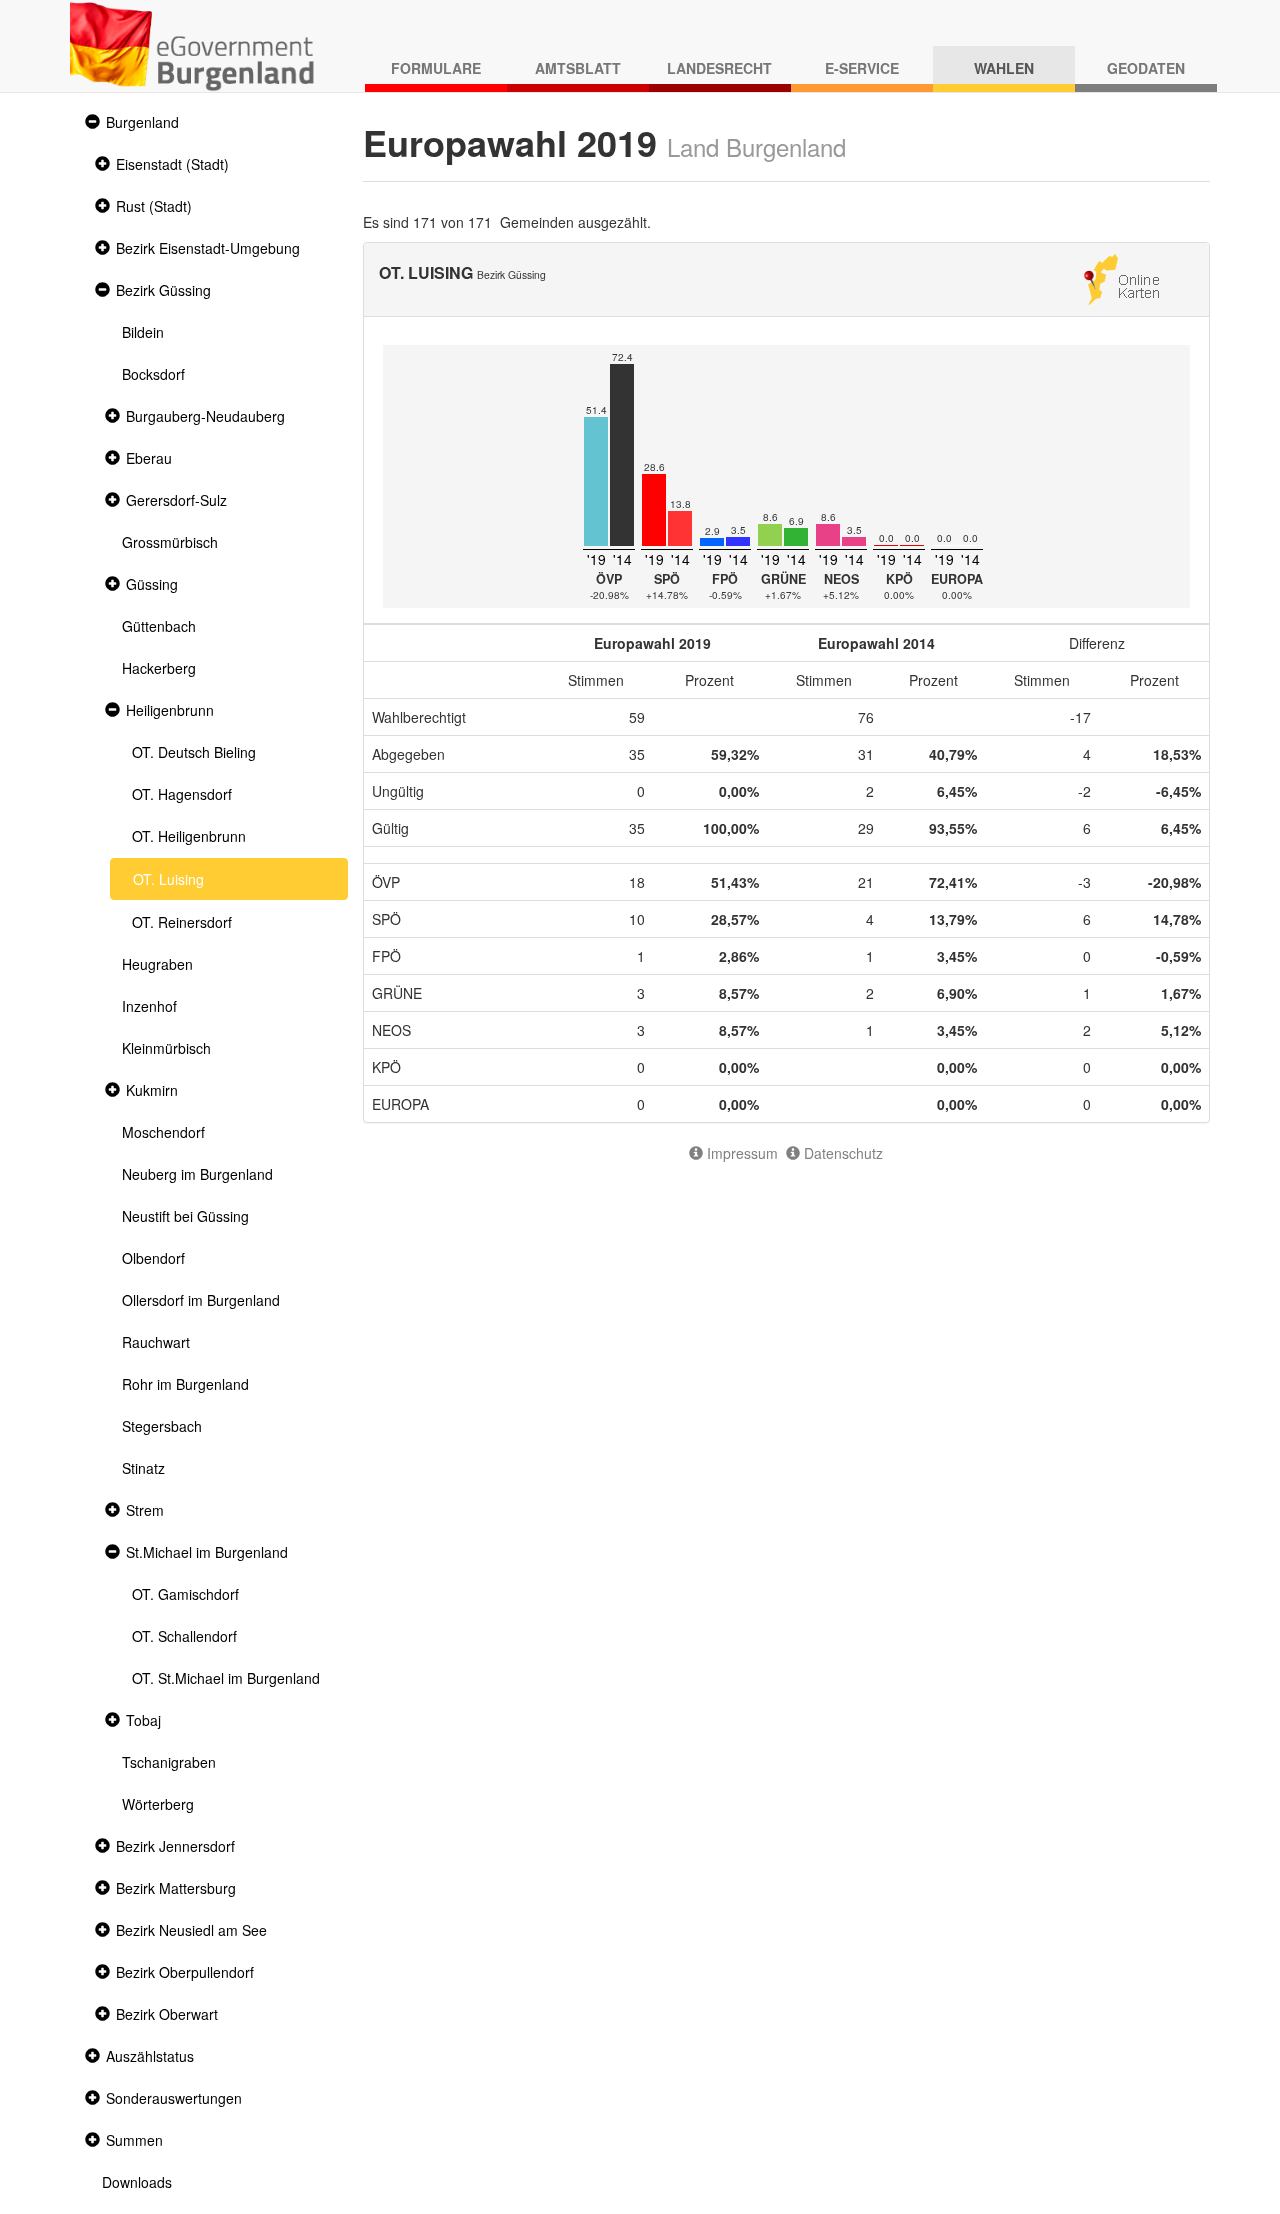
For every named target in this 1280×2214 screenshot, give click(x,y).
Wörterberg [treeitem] (158, 1804)
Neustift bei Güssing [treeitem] (185, 1216)
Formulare (436, 68)
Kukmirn (152, 1090)
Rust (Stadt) (154, 206)
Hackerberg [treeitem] (159, 668)
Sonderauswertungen (174, 2098)
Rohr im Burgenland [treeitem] (185, 1384)
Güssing (152, 584)
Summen (134, 2140)
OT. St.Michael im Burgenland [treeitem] (226, 1678)
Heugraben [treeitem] (157, 964)
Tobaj (143, 1720)
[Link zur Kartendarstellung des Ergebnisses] (1121, 277)
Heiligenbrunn (170, 710)
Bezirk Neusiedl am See (191, 1930)
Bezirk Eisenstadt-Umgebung (208, 248)
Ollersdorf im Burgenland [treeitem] (201, 1300)
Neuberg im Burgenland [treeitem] (197, 1174)
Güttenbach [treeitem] (159, 626)
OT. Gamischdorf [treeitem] (185, 1594)
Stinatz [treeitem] (143, 1468)
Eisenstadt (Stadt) (172, 164)
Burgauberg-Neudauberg (205, 416)
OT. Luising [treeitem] (168, 879)
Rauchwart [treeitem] (156, 1342)
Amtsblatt (578, 68)
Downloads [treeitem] (137, 2182)
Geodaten (1146, 68)
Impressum (740, 1153)
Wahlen (1004, 68)
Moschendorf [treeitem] (163, 1132)
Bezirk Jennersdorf (175, 1846)
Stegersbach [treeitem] (162, 1426)
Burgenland (142, 122)
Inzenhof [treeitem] (149, 1006)
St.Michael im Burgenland (207, 1552)
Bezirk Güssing (163, 290)
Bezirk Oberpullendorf (185, 1972)
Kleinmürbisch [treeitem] (166, 1048)
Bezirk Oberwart (167, 2014)
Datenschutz (841, 1153)
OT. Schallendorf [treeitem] (184, 1636)
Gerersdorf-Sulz (176, 500)
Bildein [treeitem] (143, 332)
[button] (90, 122)
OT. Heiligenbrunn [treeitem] (189, 836)
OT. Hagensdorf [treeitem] (182, 794)
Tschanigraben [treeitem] (169, 1762)
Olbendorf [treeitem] (153, 1258)
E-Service (862, 68)
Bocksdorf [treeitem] (153, 374)
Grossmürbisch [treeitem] (170, 542)
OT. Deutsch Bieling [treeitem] (194, 752)
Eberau (149, 458)
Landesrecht (719, 68)
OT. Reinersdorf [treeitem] (182, 922)
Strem (145, 1510)
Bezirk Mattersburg (176, 1888)
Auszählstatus (150, 2056)
